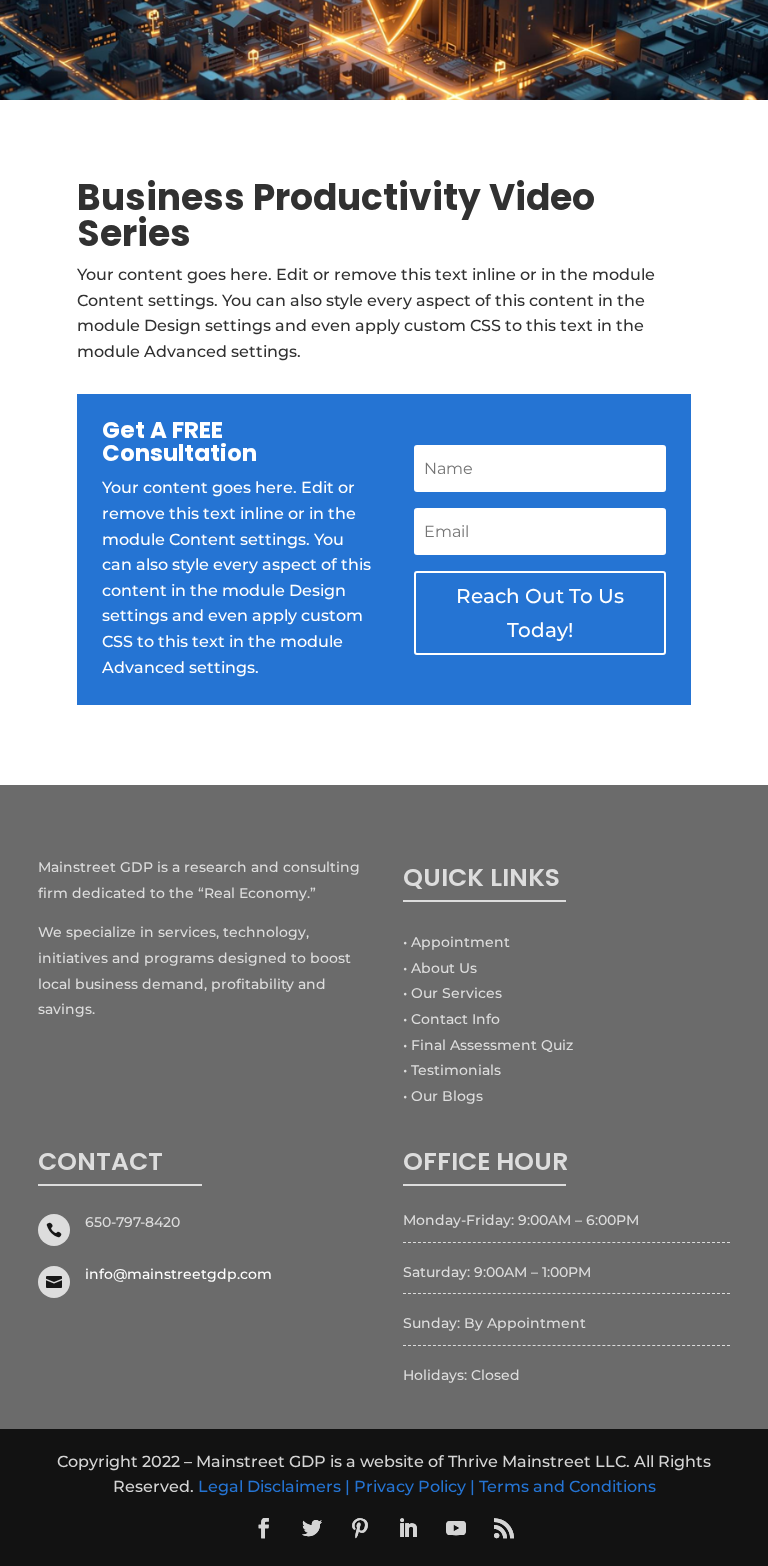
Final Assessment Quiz (492, 1045)
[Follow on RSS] (504, 1528)
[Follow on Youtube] (456, 1528)
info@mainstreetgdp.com (178, 1274)
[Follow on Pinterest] (360, 1528)
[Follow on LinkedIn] (408, 1528)
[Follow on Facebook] (264, 1528)
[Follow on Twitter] (312, 1528)
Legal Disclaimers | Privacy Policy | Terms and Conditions (427, 1486)
